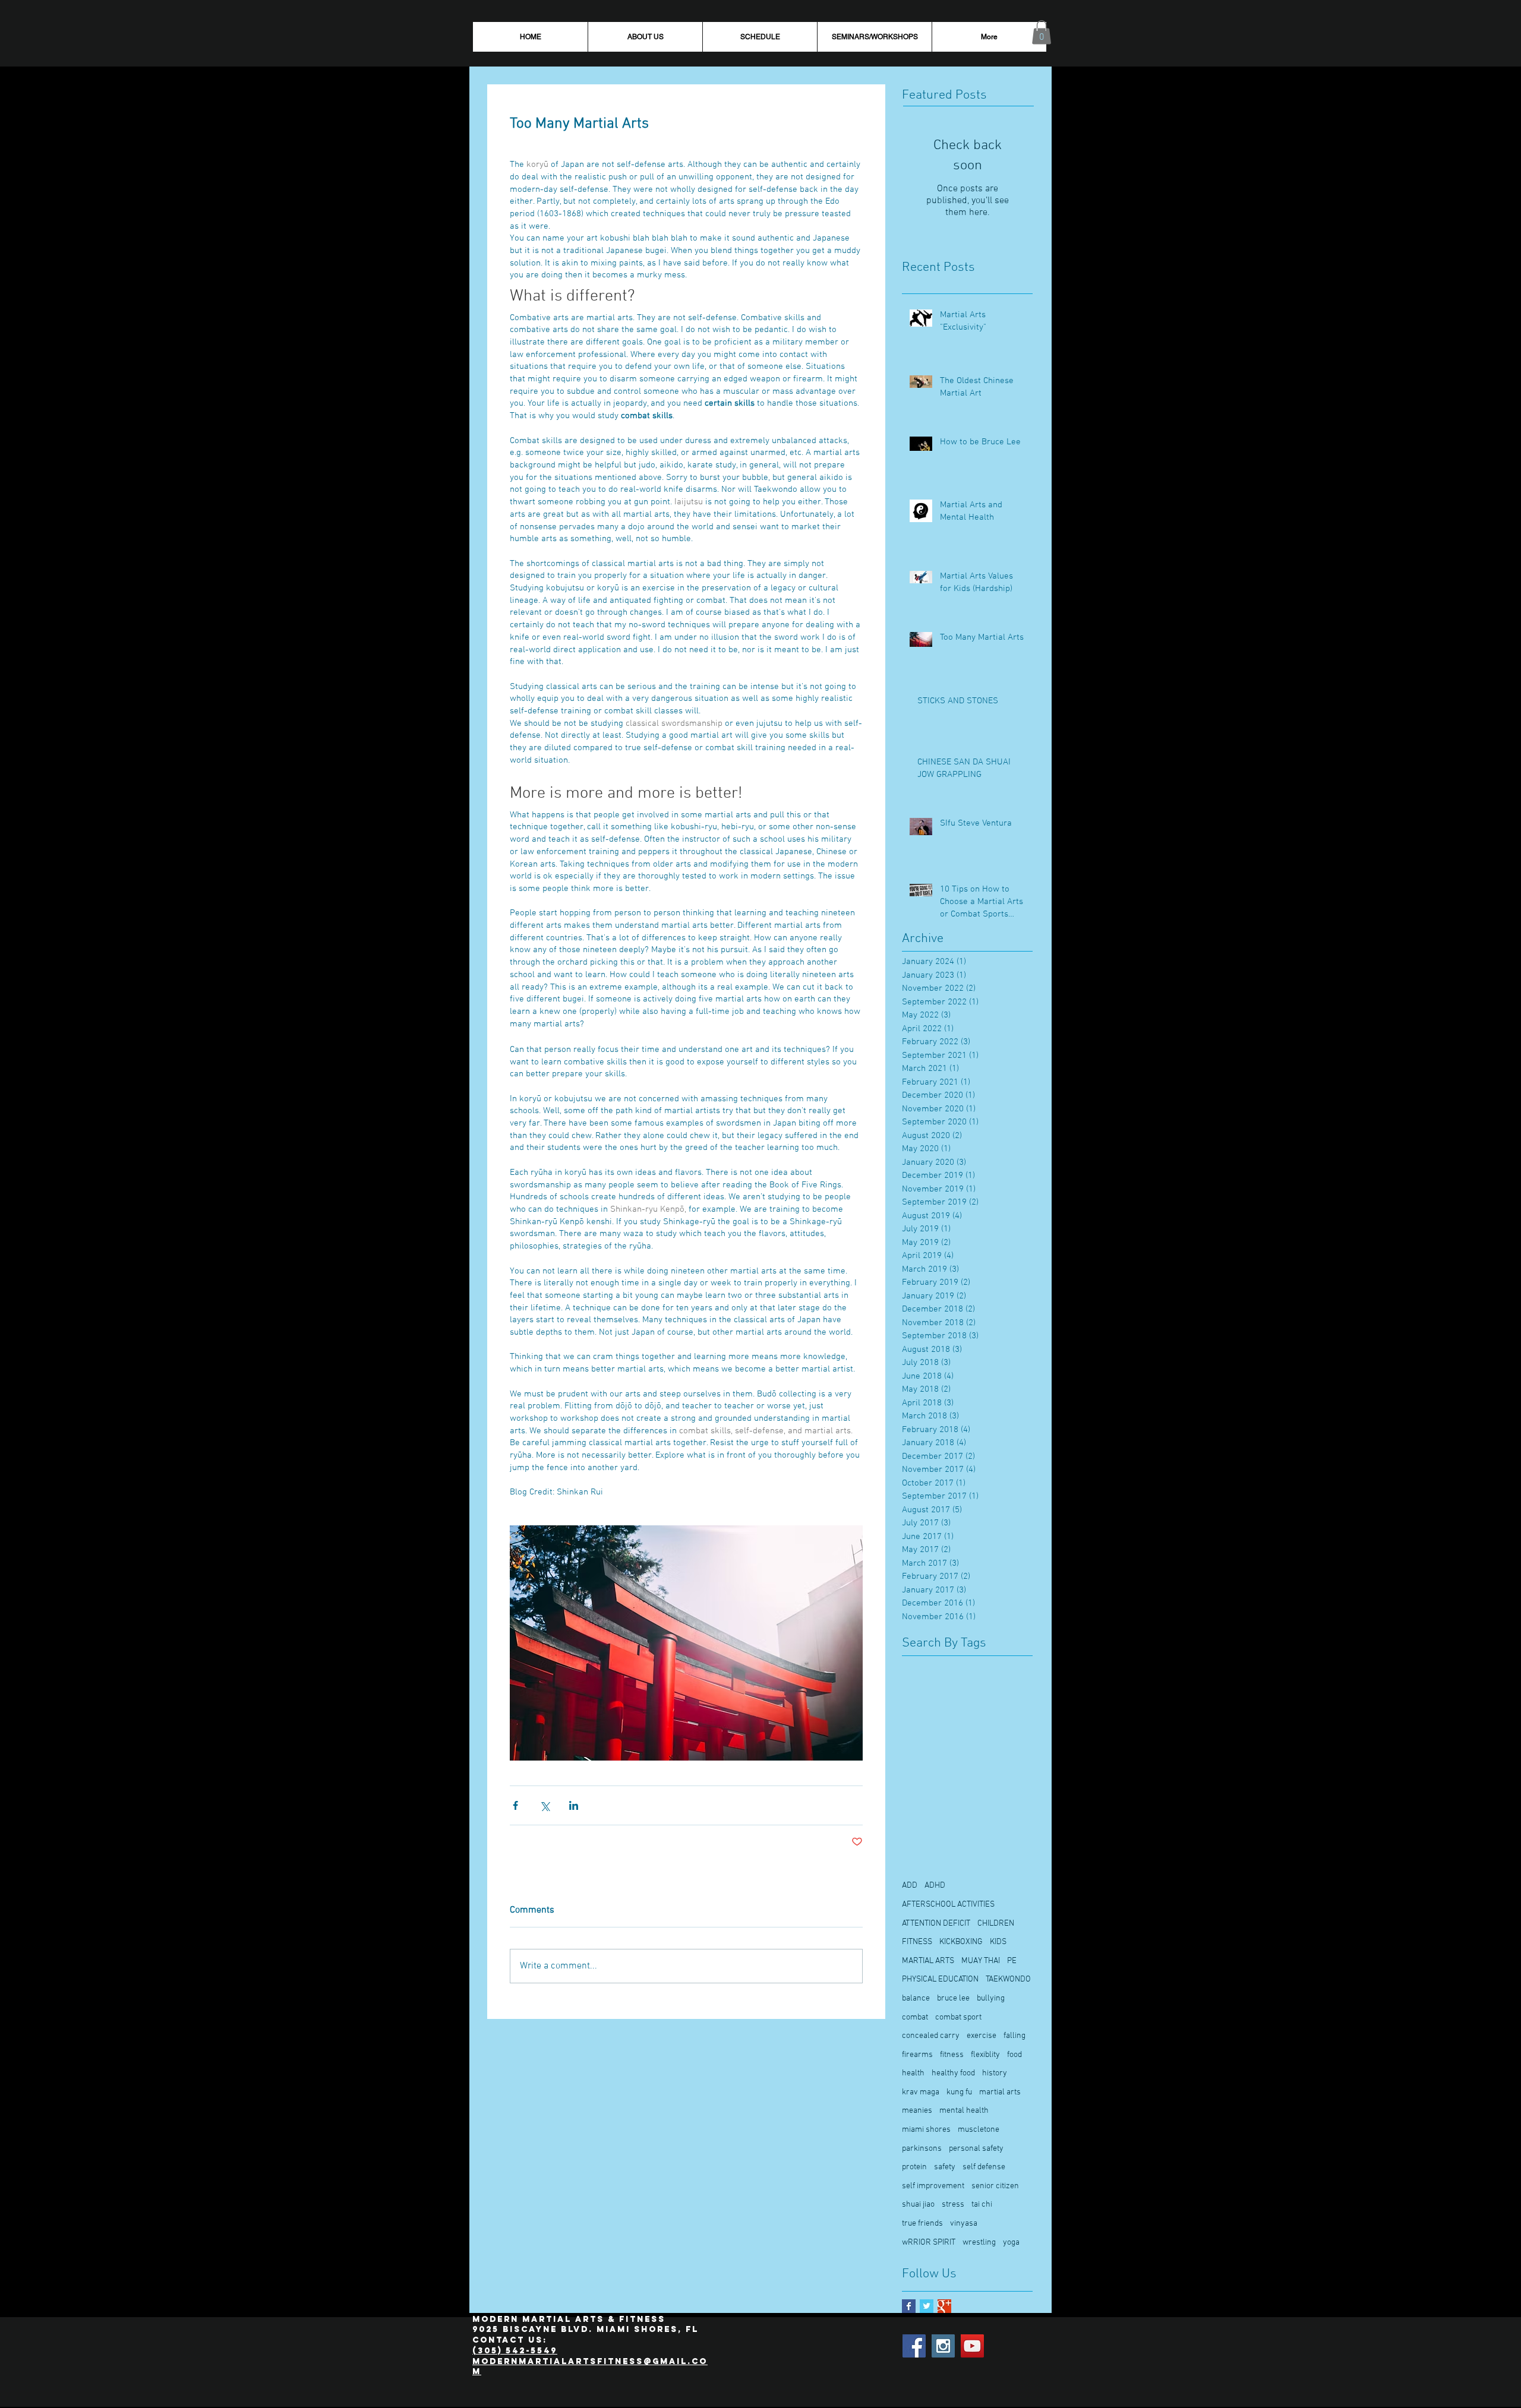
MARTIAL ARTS (928, 1961)
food (1014, 2055)
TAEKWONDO (1008, 1979)
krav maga (921, 2092)
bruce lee (953, 1998)
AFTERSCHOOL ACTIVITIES (948, 1905)
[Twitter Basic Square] (927, 2306)
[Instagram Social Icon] (943, 2346)
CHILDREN (996, 1924)
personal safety (976, 2149)
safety (945, 2167)
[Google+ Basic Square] (944, 2306)
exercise (982, 2036)
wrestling (979, 2243)
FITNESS (917, 1942)
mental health (964, 2111)
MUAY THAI (981, 1961)
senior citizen (995, 2186)
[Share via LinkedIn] (574, 1805)
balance (916, 1998)
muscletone (979, 2130)
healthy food (953, 2073)
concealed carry (931, 2036)
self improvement (933, 2186)
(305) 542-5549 (515, 2351)
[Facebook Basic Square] (909, 2306)
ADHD (935, 1886)
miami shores (926, 2130)
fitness (952, 2055)
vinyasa (964, 2224)
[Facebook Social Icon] (914, 2346)
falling (1014, 2036)
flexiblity (985, 2055)
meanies (917, 2111)
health (913, 2073)
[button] (1042, 32)
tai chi (982, 2205)
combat (915, 2017)
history (995, 2073)
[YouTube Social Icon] (972, 2346)
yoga (1011, 2243)
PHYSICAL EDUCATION (940, 1979)
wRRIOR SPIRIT (929, 2243)
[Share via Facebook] (515, 1805)
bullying (991, 1998)
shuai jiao (918, 2205)
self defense (984, 2167)
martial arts (1000, 2092)
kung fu (959, 2092)
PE (1012, 1961)
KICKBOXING (961, 1942)
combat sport (958, 2017)
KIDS (998, 1942)
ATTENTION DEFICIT (936, 1924)
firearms (917, 2055)
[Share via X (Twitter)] (545, 1805)
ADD (910, 1886)
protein (914, 2167)
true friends (922, 2224)
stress (953, 2205)
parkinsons (922, 2149)
